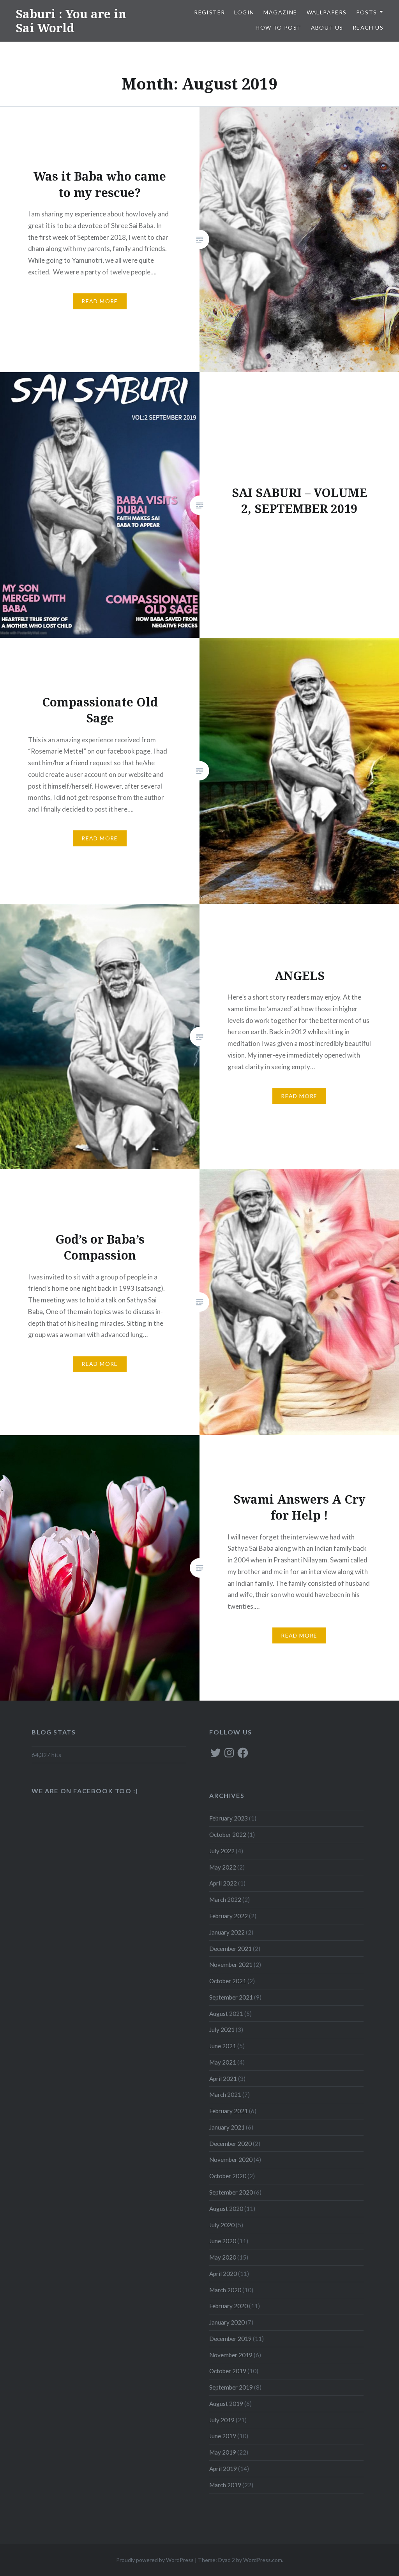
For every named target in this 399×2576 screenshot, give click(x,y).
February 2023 (229, 1818)
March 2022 (225, 1899)
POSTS (367, 12)
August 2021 (226, 2014)
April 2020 (223, 2274)
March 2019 (225, 2485)
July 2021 (222, 2030)
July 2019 (222, 2420)
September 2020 (231, 2192)
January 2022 (227, 1932)
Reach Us (368, 27)
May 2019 (223, 2452)
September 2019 (231, 2387)
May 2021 (223, 2062)
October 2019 (228, 2371)
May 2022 (223, 1867)
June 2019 (223, 2436)
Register (209, 12)
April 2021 (223, 2079)
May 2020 (223, 2257)
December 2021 (230, 1949)
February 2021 (229, 2111)
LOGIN (244, 12)
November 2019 (231, 2355)
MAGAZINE (280, 12)
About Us (327, 27)
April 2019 (223, 2469)
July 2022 (222, 1851)
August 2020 (226, 2209)
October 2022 (228, 1834)
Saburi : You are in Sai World (71, 21)
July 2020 (222, 2225)
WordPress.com (263, 2560)
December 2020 (230, 2144)
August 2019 (226, 2404)
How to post (278, 27)
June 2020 (223, 2241)
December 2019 (230, 2339)
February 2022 (229, 1916)
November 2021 (231, 1965)
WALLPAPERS (327, 12)
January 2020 (227, 2322)
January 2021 (227, 2127)
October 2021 (228, 1981)
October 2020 (228, 2176)
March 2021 (225, 2095)
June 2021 (223, 2046)
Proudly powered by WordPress (155, 2560)
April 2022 (223, 1883)
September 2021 (231, 1997)
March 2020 (225, 2290)
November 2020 (231, 2160)
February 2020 (229, 2306)
